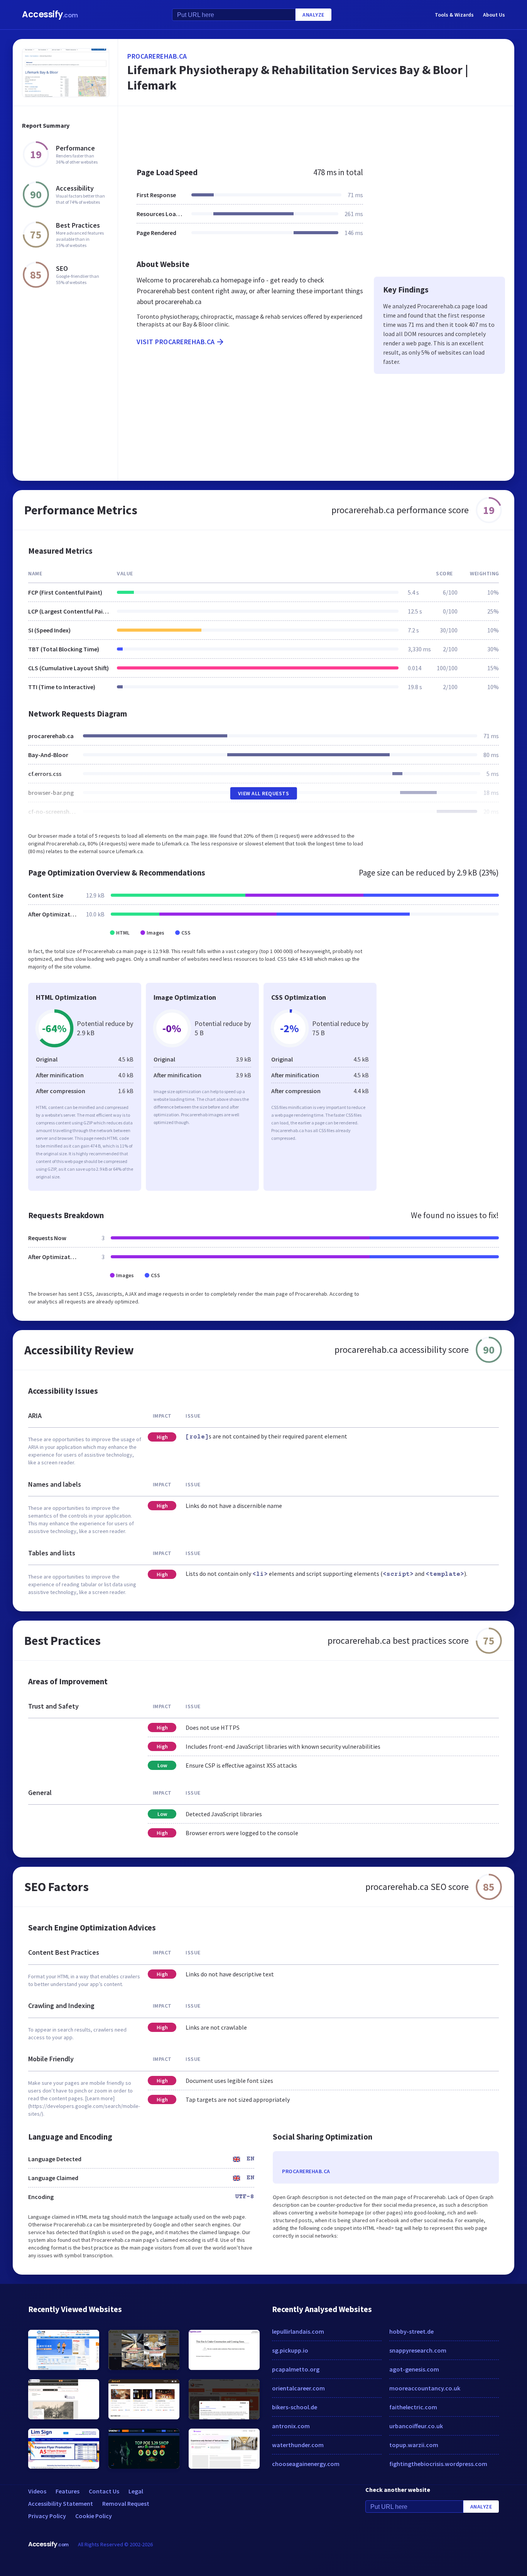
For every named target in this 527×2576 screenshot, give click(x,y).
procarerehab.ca (157, 56)
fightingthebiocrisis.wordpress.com (438, 2464)
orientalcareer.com (298, 2388)
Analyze (313, 15)
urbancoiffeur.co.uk (416, 2426)
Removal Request (126, 2503)
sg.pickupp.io (290, 2350)
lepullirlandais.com (298, 2331)
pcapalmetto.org (296, 2369)
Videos (37, 2491)
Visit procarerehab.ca (176, 342)
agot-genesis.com (414, 2369)
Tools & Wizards (454, 15)
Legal (136, 2491)
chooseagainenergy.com (306, 2464)
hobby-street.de (411, 2331)
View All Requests (264, 793)
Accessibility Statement (61, 2503)
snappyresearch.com (418, 2350)
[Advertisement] (316, 133)
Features (68, 2491)
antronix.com (291, 2426)
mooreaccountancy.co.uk (425, 2388)
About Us (494, 15)
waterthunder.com (298, 2445)
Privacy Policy (47, 2516)
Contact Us (104, 2491)
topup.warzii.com (414, 2445)
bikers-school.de (295, 2407)
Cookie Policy (94, 2516)
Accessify (50, 14)
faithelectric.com (413, 2407)
